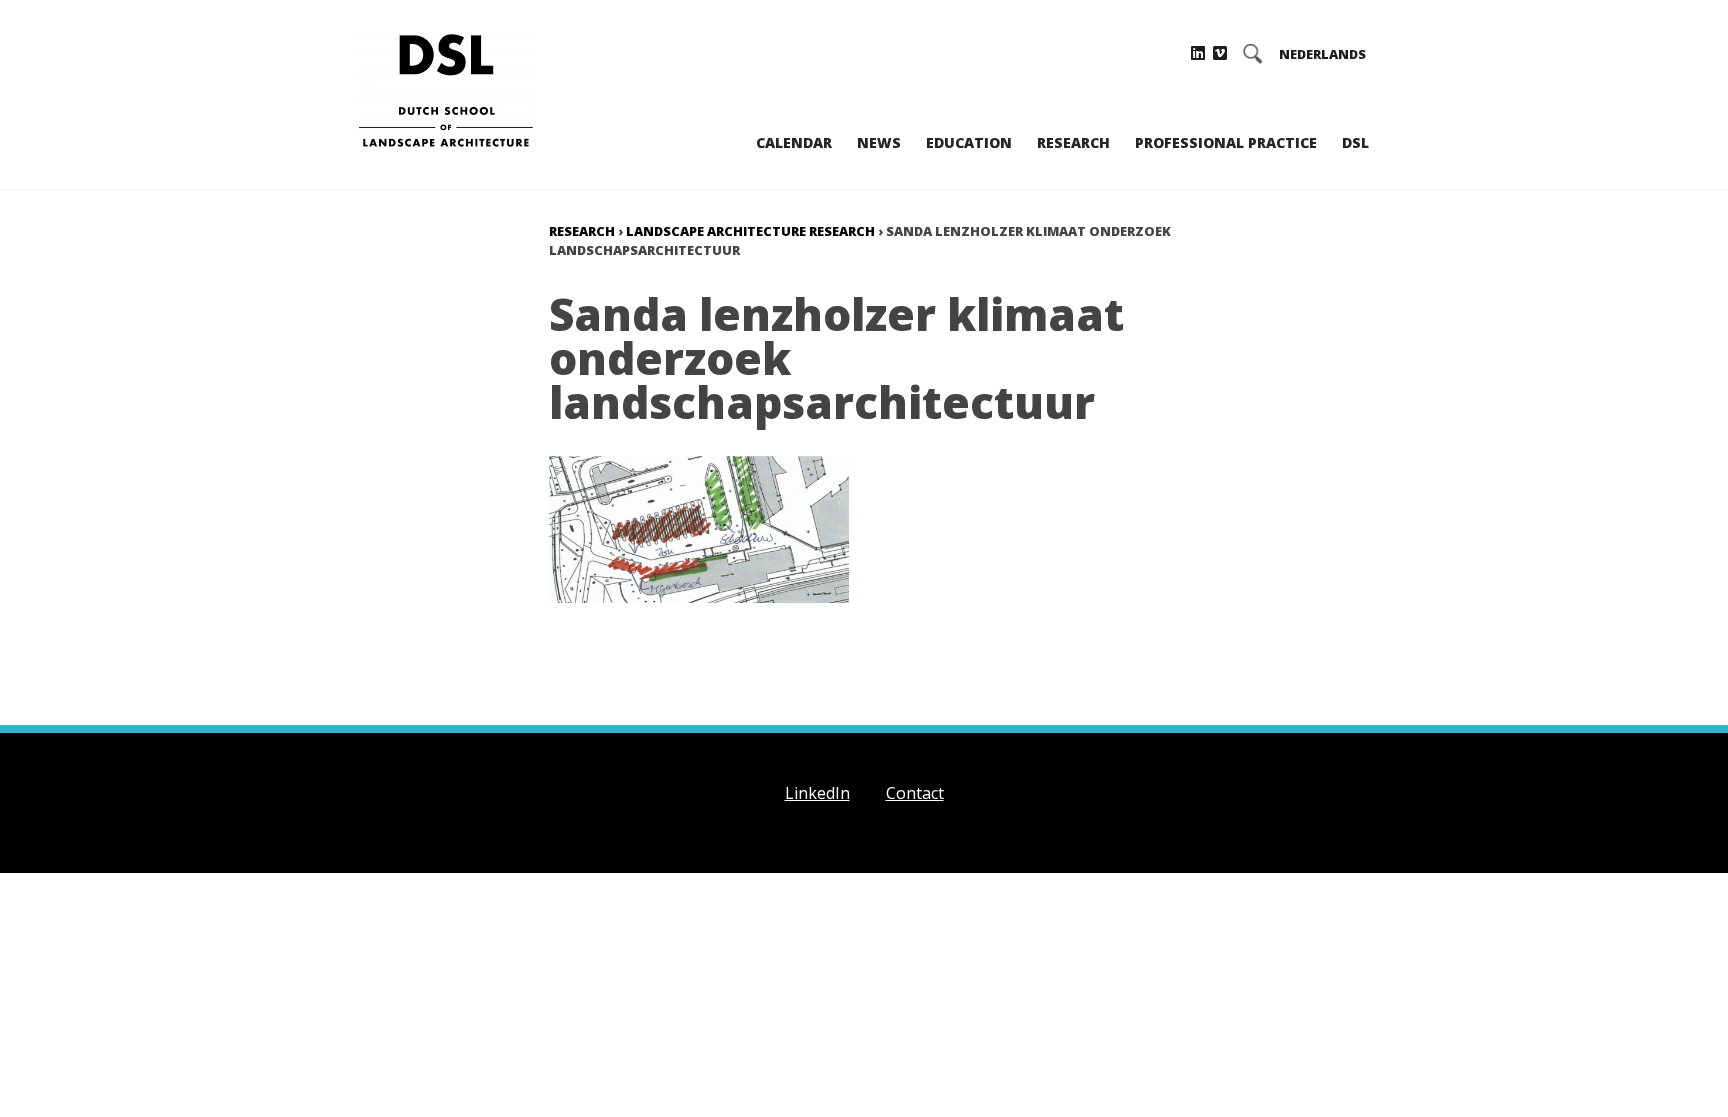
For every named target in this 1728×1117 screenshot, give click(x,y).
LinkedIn (817, 793)
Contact (915, 793)
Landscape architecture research (750, 231)
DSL (1355, 142)
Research (1073, 142)
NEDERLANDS (1322, 54)
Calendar (794, 142)
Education (969, 142)
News (879, 142)
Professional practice (1226, 142)
